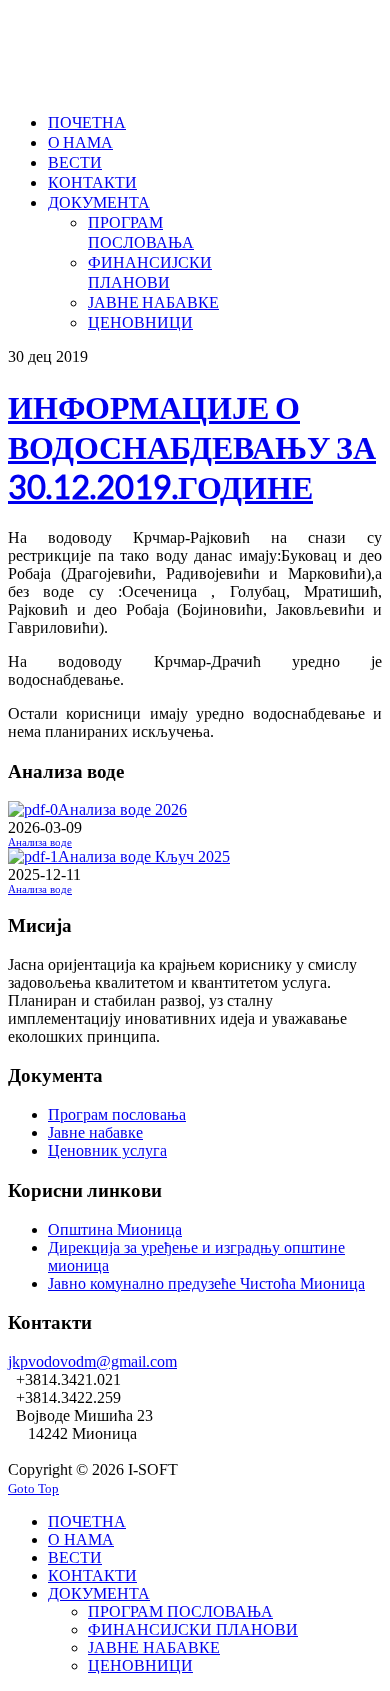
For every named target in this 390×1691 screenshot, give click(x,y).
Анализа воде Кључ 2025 (144, 856)
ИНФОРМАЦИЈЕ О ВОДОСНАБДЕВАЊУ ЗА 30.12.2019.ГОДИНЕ (192, 446)
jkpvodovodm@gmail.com (92, 1361)
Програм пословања (117, 1114)
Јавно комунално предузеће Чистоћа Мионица (206, 1283)
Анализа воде (40, 842)
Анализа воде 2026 (122, 809)
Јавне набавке (95, 1132)
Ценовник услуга (107, 1150)
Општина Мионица (115, 1229)
